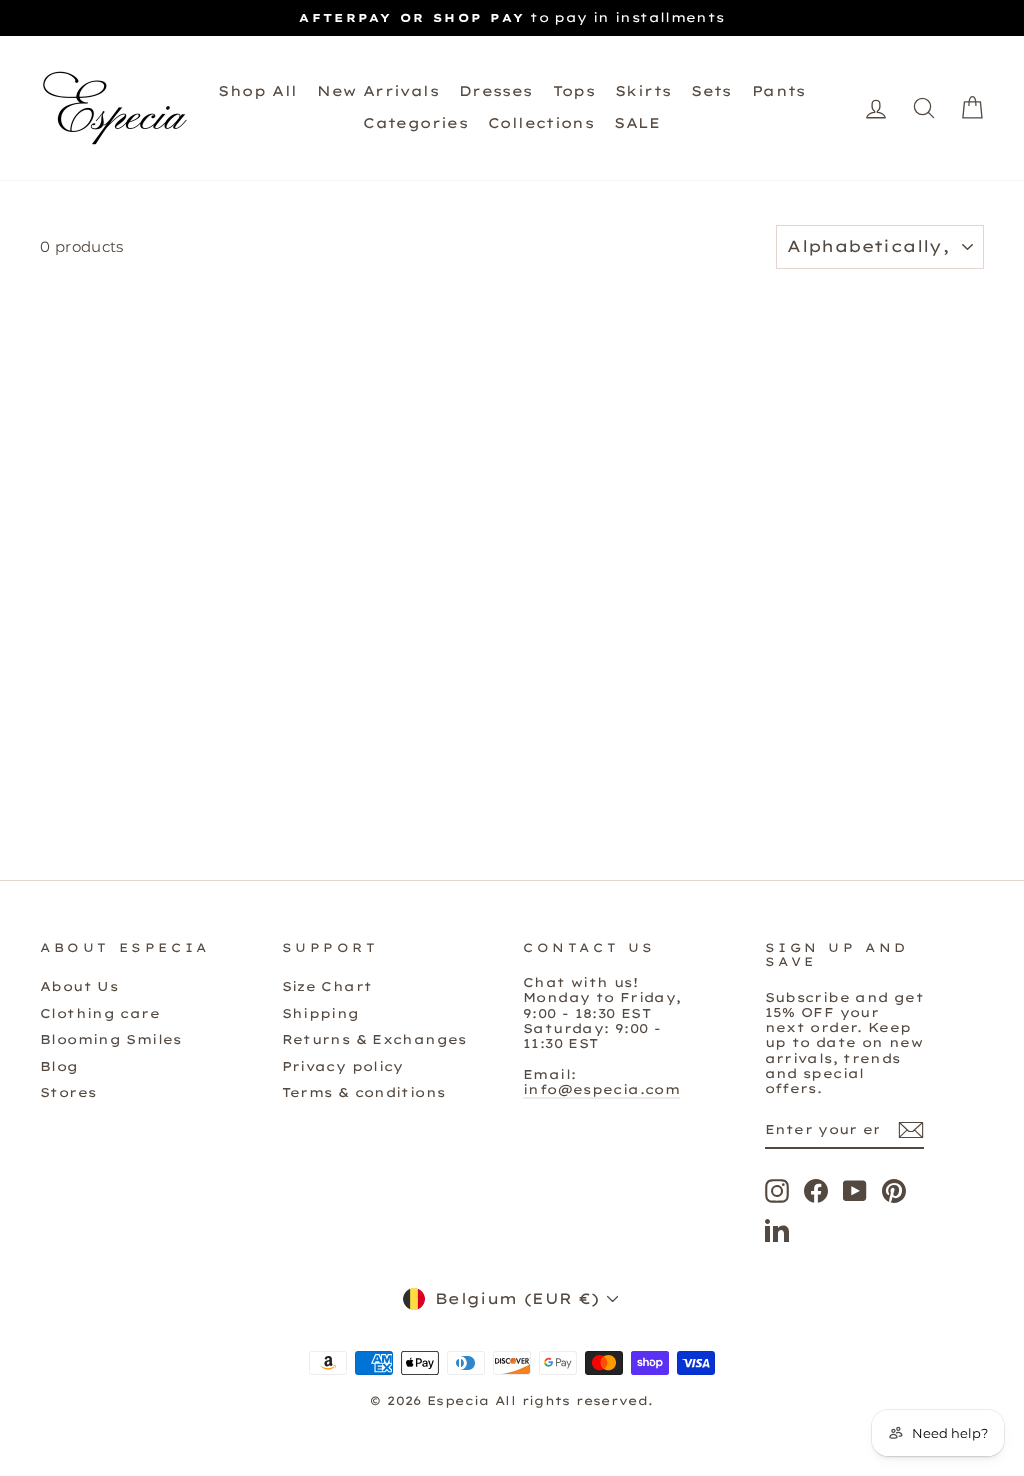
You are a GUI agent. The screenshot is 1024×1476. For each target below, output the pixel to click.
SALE (637, 123)
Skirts (643, 91)
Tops (574, 91)
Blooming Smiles (111, 1039)
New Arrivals (378, 91)
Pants (779, 91)
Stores (68, 1092)
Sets (711, 91)
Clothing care (100, 1013)
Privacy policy (343, 1066)
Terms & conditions (364, 1092)
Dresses (496, 91)
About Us (79, 986)
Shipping (321, 1013)
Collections (541, 123)
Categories (415, 123)
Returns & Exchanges (374, 1039)
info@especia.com (601, 1089)
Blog (59, 1066)
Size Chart (327, 986)
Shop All (257, 91)
